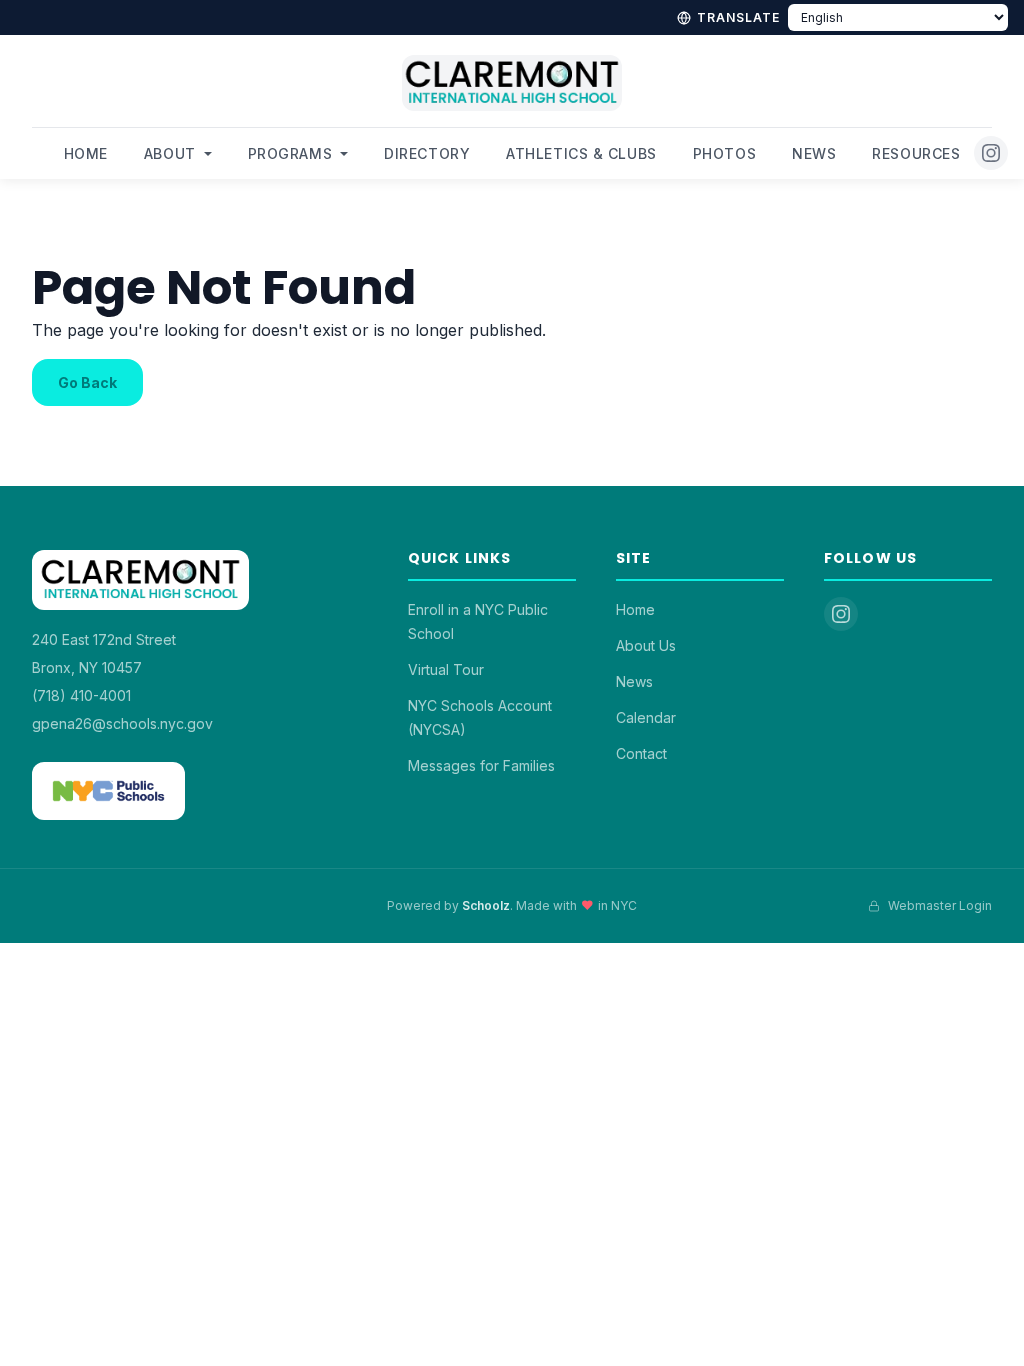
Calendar (646, 717)
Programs (290, 153)
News (814, 153)
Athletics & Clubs (581, 153)
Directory (427, 153)
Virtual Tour (446, 669)
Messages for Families (481, 765)
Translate (738, 17)
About (170, 153)
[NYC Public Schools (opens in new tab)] (108, 791)
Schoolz (486, 905)
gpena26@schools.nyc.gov (122, 723)
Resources (916, 153)
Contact (641, 753)
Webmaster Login (940, 905)
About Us (646, 645)
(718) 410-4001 (81, 695)
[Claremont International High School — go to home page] (512, 91)
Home (86, 153)
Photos (724, 153)
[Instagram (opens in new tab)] (991, 153)
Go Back (87, 382)
